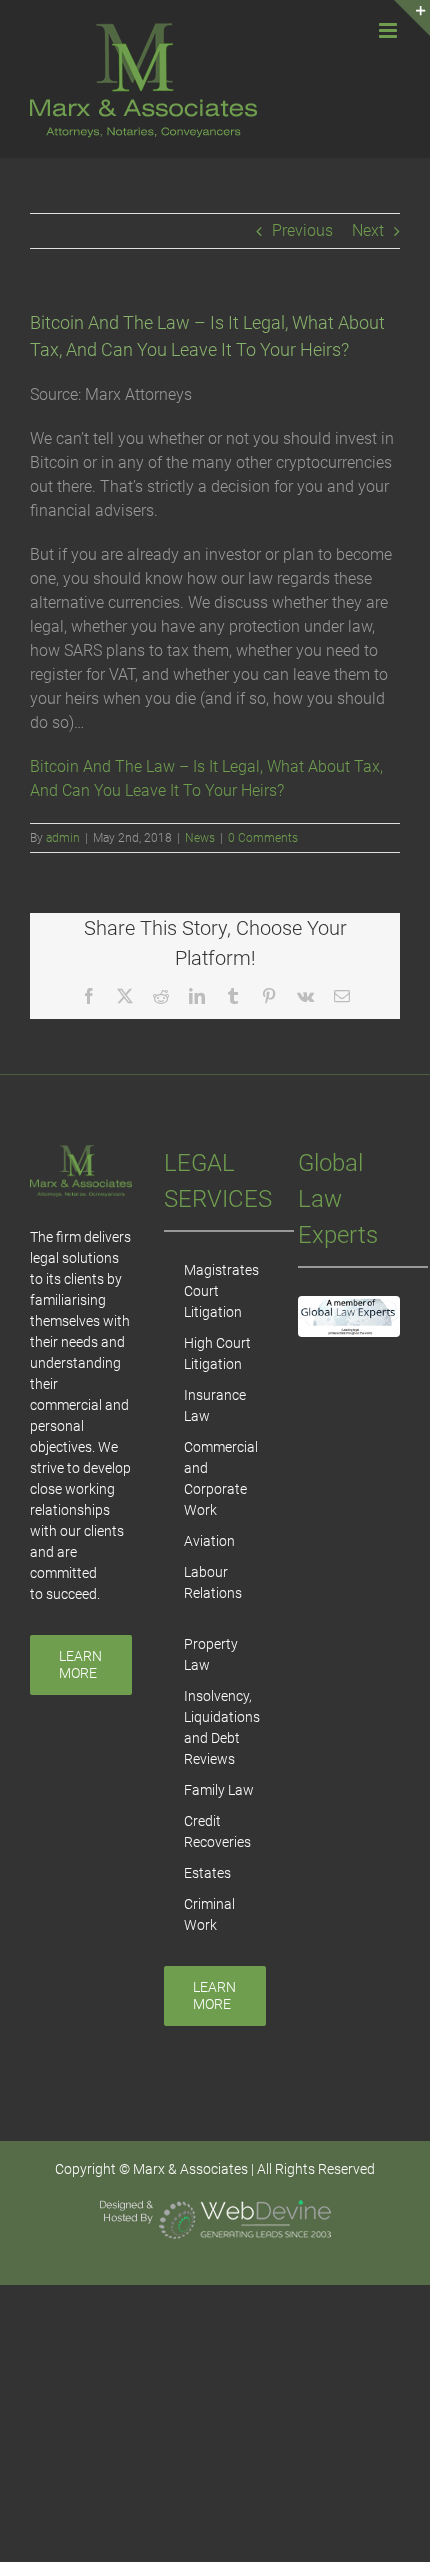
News (200, 838)
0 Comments (263, 838)
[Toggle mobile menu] (389, 30)
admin (63, 838)
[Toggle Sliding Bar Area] (412, 18)
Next (368, 230)
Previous (302, 230)
